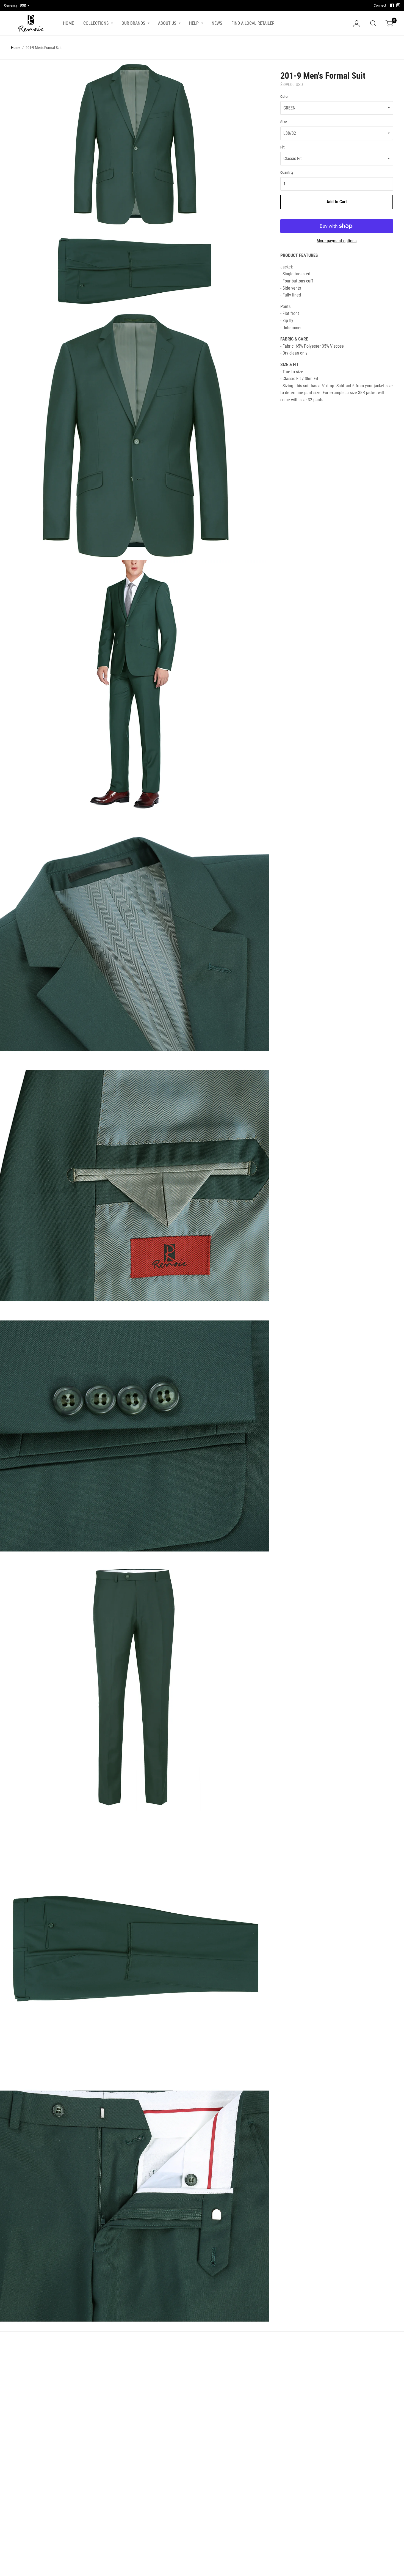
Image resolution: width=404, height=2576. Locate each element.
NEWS (217, 23)
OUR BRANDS (134, 23)
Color (285, 97)
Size (284, 122)
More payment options (337, 241)
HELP (194, 23)
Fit (282, 147)
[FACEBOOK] (391, 6)
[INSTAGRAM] (397, 6)
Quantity (287, 172)
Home (16, 48)
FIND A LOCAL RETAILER (253, 23)
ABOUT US (168, 23)
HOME (68, 23)
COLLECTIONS (96, 23)
